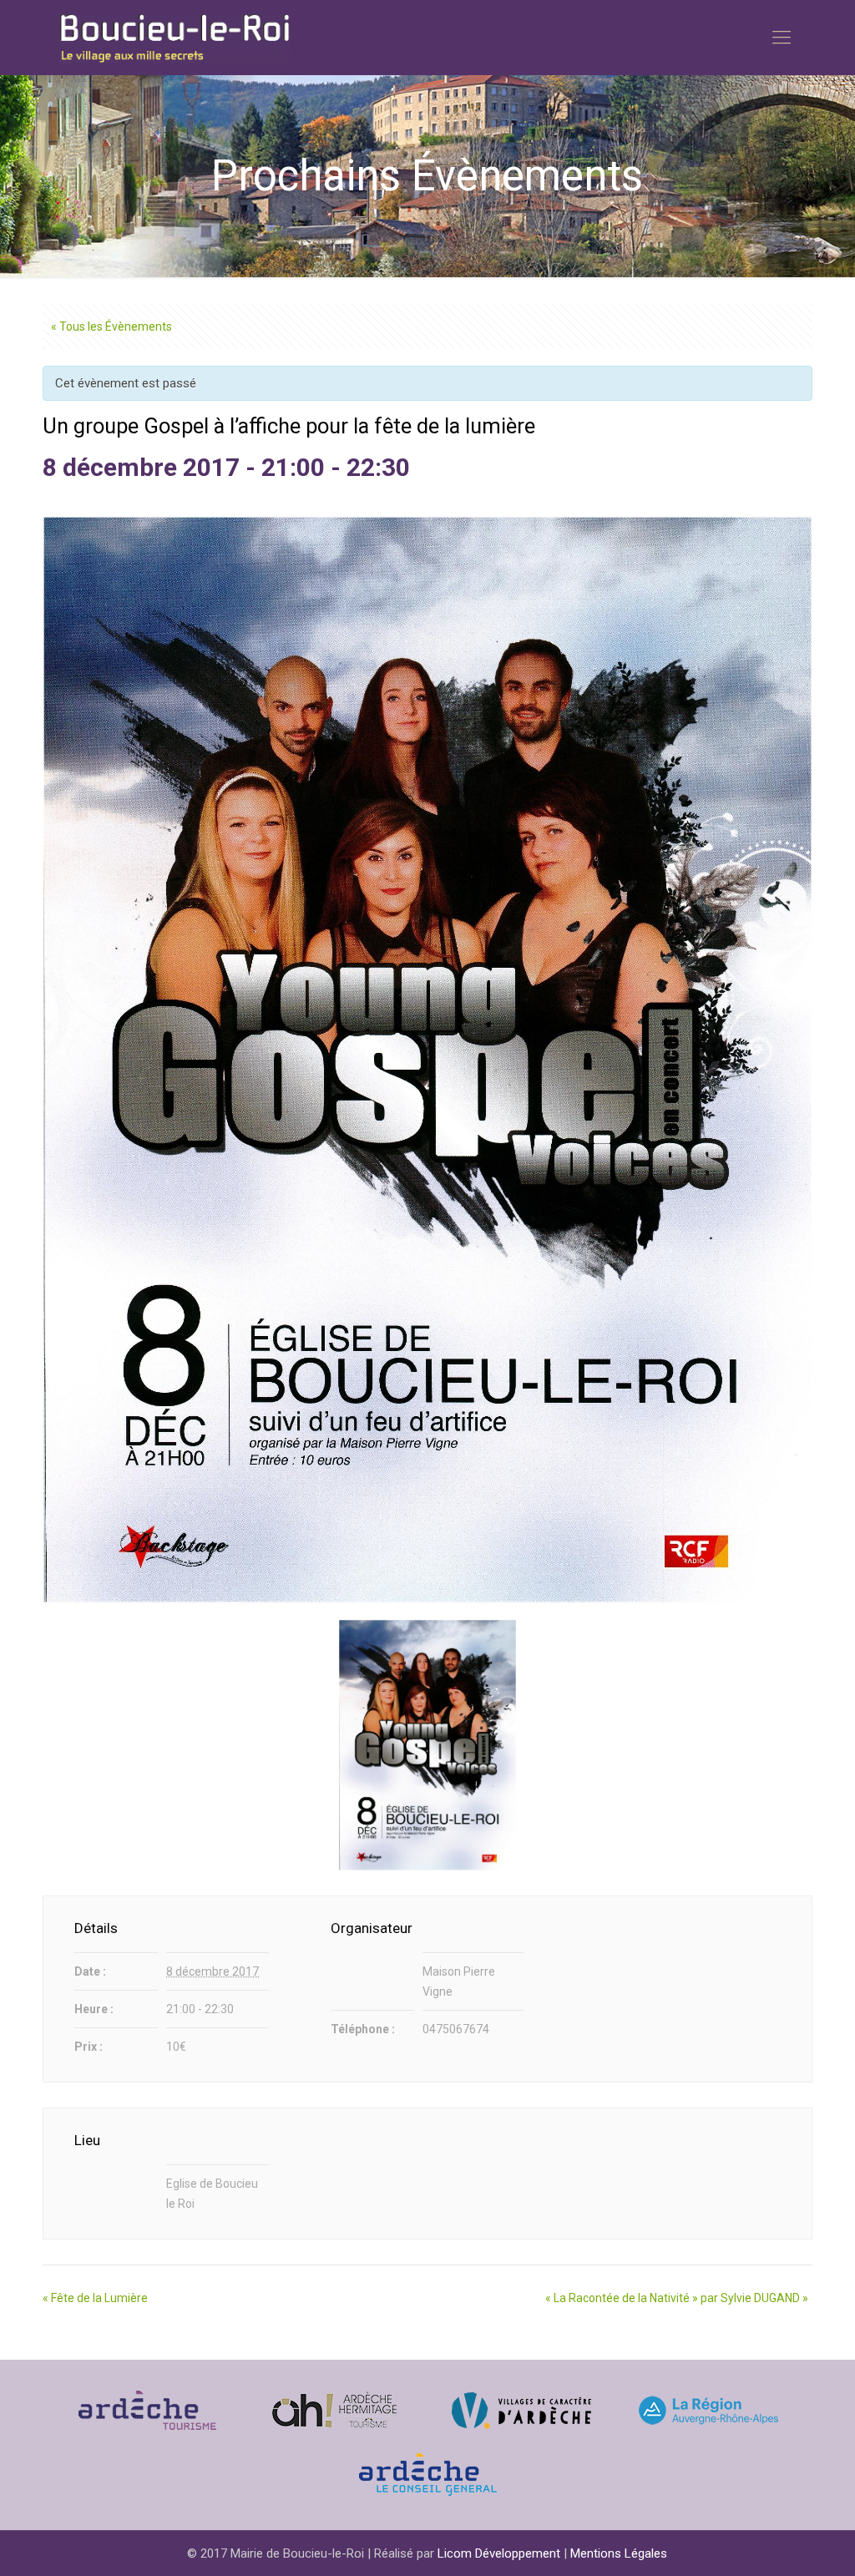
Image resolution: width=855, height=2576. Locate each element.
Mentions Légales (619, 2553)
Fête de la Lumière (95, 2298)
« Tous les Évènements (111, 326)
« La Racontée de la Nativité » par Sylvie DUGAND (677, 2298)
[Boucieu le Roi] (175, 38)
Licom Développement (499, 2553)
